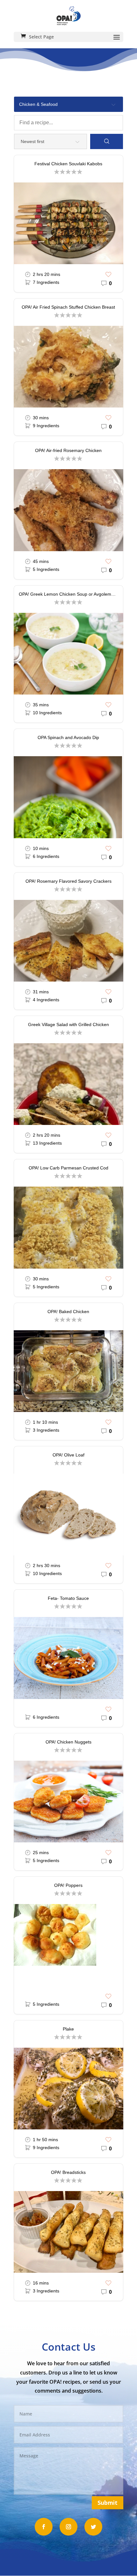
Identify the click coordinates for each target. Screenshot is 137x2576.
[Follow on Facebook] (44, 2527)
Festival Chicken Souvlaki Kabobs (68, 164)
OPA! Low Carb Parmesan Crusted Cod (68, 1168)
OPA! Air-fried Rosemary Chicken (68, 450)
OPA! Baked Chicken (68, 1312)
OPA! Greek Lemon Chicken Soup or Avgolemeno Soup (71, 594)
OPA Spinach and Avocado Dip (68, 737)
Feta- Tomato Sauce (68, 1598)
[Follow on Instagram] (68, 2527)
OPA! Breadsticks (68, 2172)
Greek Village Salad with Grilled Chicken (68, 1024)
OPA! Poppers (68, 1885)
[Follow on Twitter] (93, 2527)
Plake (68, 2029)
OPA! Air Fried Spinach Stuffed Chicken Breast (68, 307)
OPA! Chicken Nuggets (68, 1742)
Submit (108, 2503)
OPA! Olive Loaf (68, 1455)
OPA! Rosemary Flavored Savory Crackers (68, 881)
